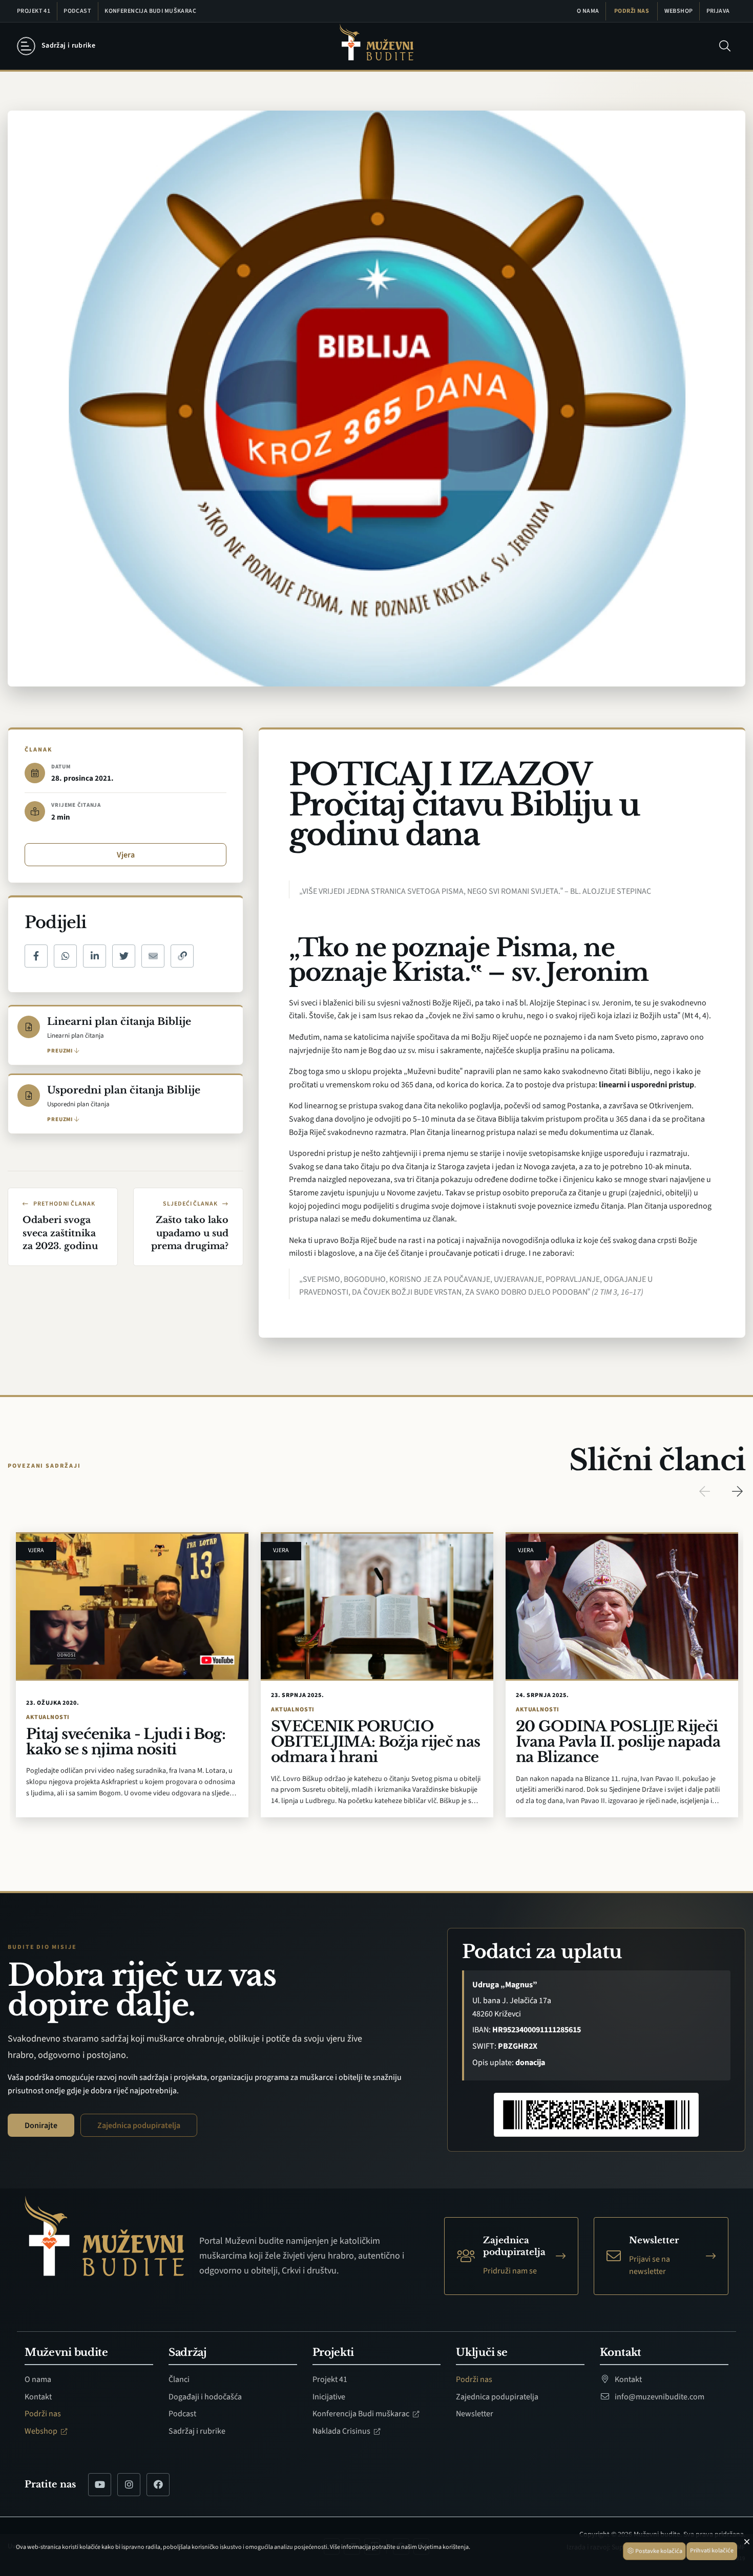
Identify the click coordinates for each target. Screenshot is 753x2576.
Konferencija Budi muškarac (150, 11)
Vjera (126, 855)
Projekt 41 (34, 11)
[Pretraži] (725, 46)
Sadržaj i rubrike (197, 2431)
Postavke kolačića (658, 2551)
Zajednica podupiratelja (139, 2126)
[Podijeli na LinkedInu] (95, 956)
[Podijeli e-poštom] (153, 956)
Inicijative (329, 2397)
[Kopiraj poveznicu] (182, 956)
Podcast (77, 11)
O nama (588, 11)
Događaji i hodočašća (205, 2397)
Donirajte (41, 2126)
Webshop (679, 11)
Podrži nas (632, 11)
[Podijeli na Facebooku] (36, 956)
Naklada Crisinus (342, 2431)
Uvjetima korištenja (443, 2547)
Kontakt (38, 2397)
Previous (704, 1491)
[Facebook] (158, 2485)
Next (737, 1491)
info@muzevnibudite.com (659, 2397)
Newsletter (475, 2414)
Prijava (718, 11)
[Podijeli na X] (124, 956)
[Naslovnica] (376, 46)
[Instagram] (129, 2485)
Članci (179, 2379)
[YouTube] (100, 2485)
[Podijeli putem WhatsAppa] (65, 956)
